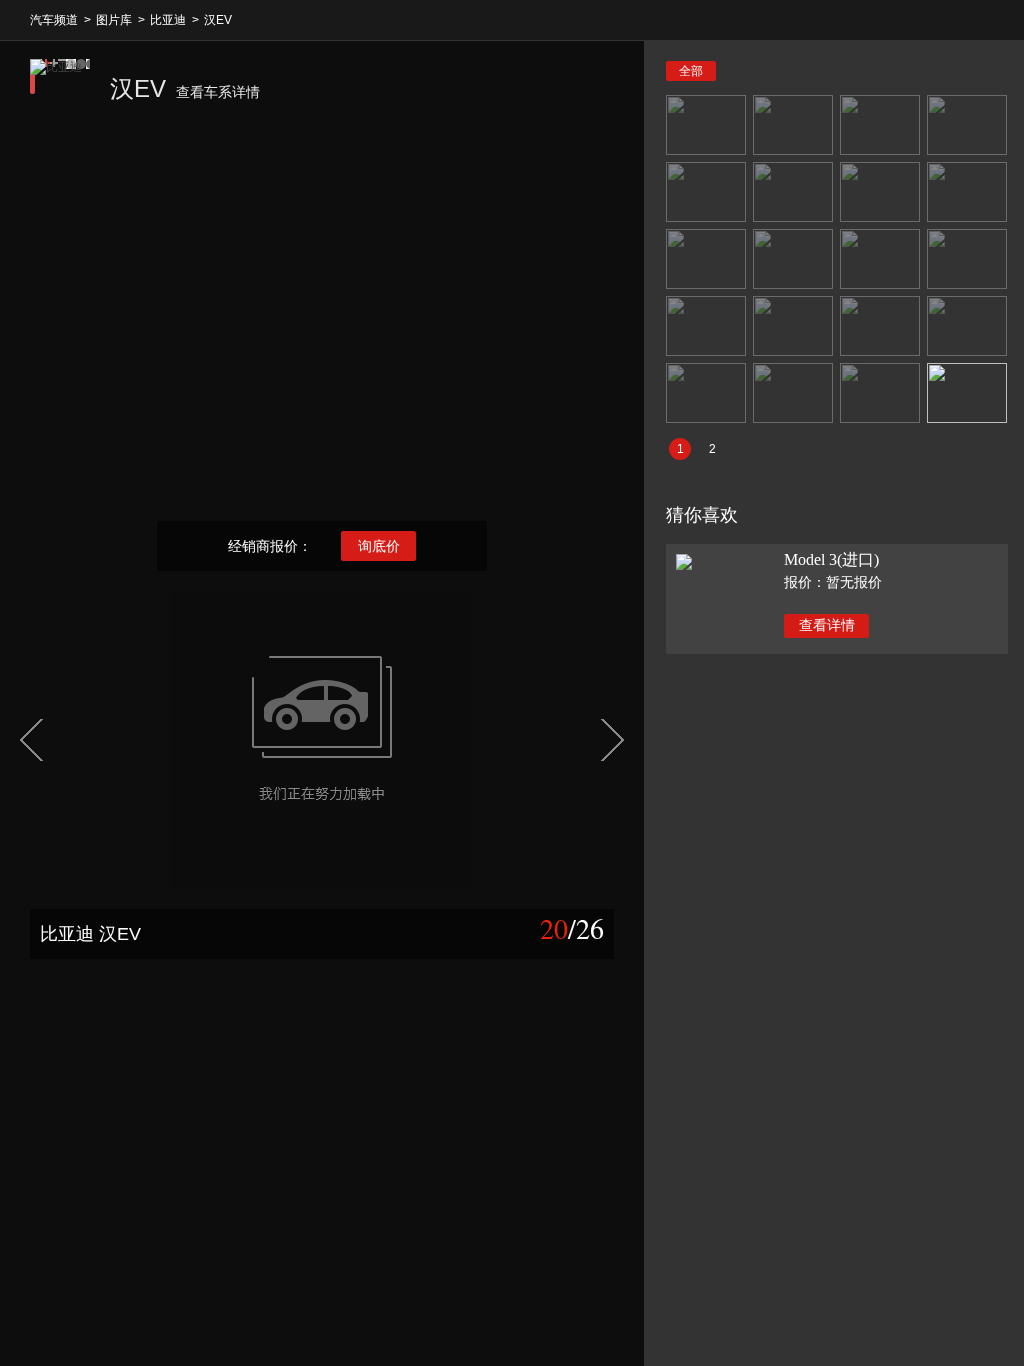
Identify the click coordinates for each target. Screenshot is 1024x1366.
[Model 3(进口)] (720, 561)
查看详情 (827, 625)
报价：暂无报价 (833, 582)
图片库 (114, 20)
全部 (691, 71)
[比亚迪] (60, 89)
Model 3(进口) (831, 559)
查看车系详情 (218, 92)
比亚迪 (168, 20)
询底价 (379, 546)
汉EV (218, 20)
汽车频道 (54, 20)
